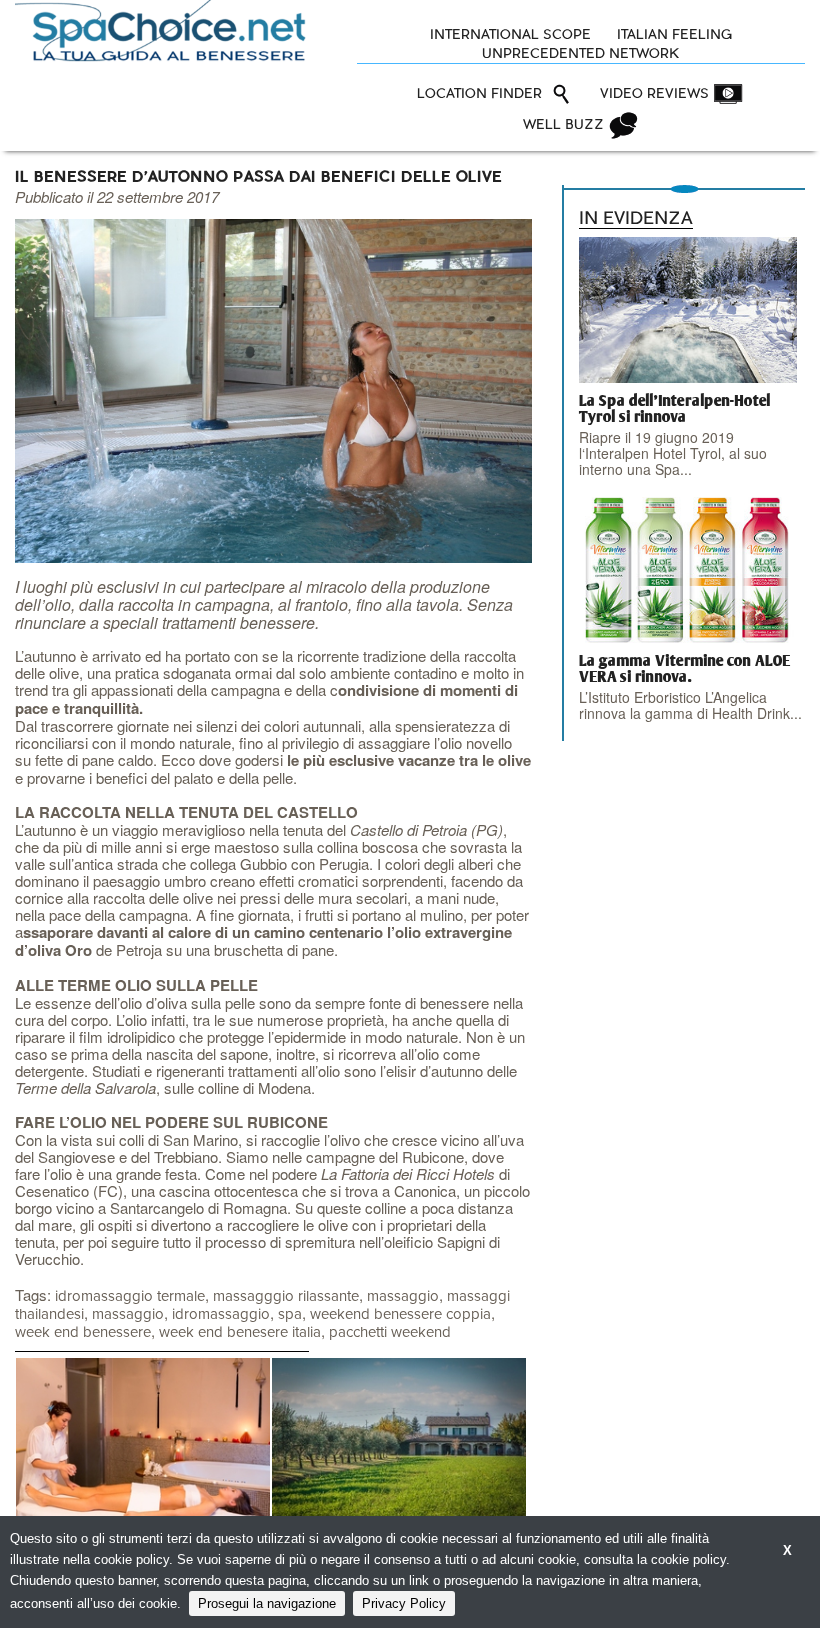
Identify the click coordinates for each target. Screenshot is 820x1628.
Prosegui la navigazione (267, 1603)
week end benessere (83, 1332)
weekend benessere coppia (400, 1314)
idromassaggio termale (130, 1296)
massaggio (403, 1296)
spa (290, 1314)
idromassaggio (221, 1314)
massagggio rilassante (286, 1296)
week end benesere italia (240, 1332)
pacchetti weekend (390, 1332)
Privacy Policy (404, 1603)
